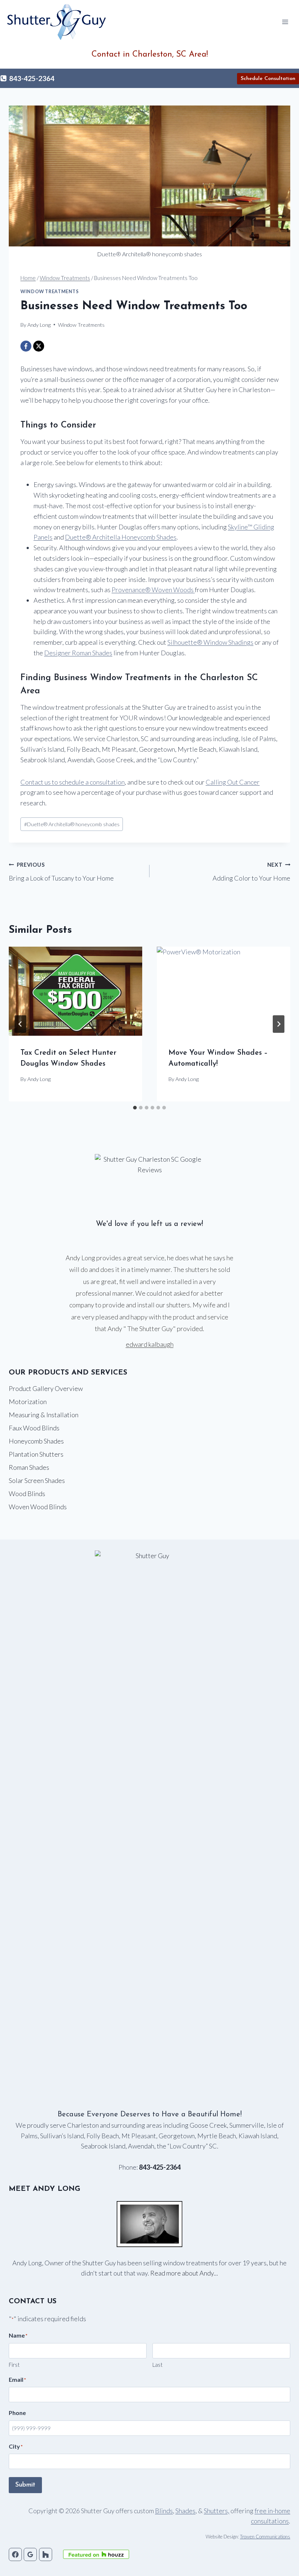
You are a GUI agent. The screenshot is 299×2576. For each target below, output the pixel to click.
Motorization (28, 1402)
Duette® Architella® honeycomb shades (72, 824)
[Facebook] (26, 346)
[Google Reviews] (30, 2554)
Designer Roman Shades (78, 653)
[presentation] (75, 991)
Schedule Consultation (268, 79)
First (14, 2365)
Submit (25, 2485)
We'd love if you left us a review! (149, 1224)
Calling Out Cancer (233, 782)
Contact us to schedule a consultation (73, 782)
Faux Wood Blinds (34, 1428)
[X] (39, 346)
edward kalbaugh (150, 1344)
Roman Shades (29, 1467)
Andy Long (39, 1079)
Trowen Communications (265, 2537)
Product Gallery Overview (46, 1388)
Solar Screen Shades (37, 1480)
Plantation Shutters (36, 1454)
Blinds (164, 2511)
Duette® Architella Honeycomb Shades (121, 537)
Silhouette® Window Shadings (210, 642)
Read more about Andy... (184, 2273)
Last (158, 2365)
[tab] (135, 1108)
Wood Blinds (27, 1494)
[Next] (279, 1024)
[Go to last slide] (20, 1024)
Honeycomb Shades (36, 1441)
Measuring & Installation (44, 1415)
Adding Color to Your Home (251, 872)
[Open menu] (285, 22)
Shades (185, 2511)
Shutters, (217, 2511)
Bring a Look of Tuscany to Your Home (61, 872)
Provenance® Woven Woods (153, 590)
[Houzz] (46, 2554)
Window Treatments (50, 292)
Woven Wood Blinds (38, 1507)
